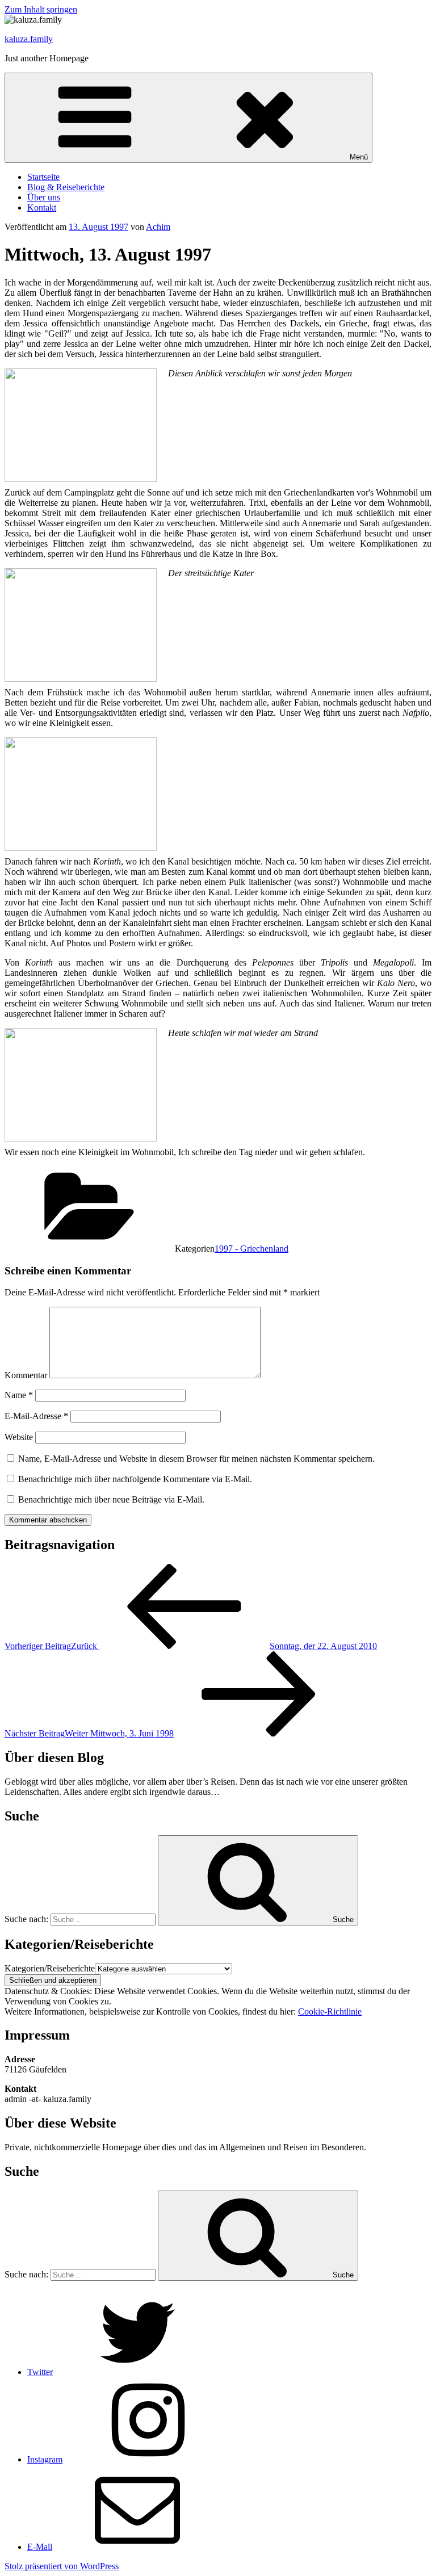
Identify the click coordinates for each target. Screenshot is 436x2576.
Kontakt (42, 207)
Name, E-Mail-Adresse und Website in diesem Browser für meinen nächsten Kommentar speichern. (196, 1459)
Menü (359, 157)
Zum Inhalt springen (41, 9)
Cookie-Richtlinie (330, 2011)
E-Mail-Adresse (36, 1416)
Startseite (43, 177)
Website (19, 1437)
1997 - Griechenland (251, 1249)
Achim (158, 227)
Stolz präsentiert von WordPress (62, 2566)
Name (19, 1395)
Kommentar (26, 1375)
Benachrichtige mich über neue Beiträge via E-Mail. (111, 1499)
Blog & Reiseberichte (66, 187)
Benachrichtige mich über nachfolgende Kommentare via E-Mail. (135, 1479)
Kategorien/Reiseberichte (50, 1968)
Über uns (44, 197)
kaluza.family (29, 39)
